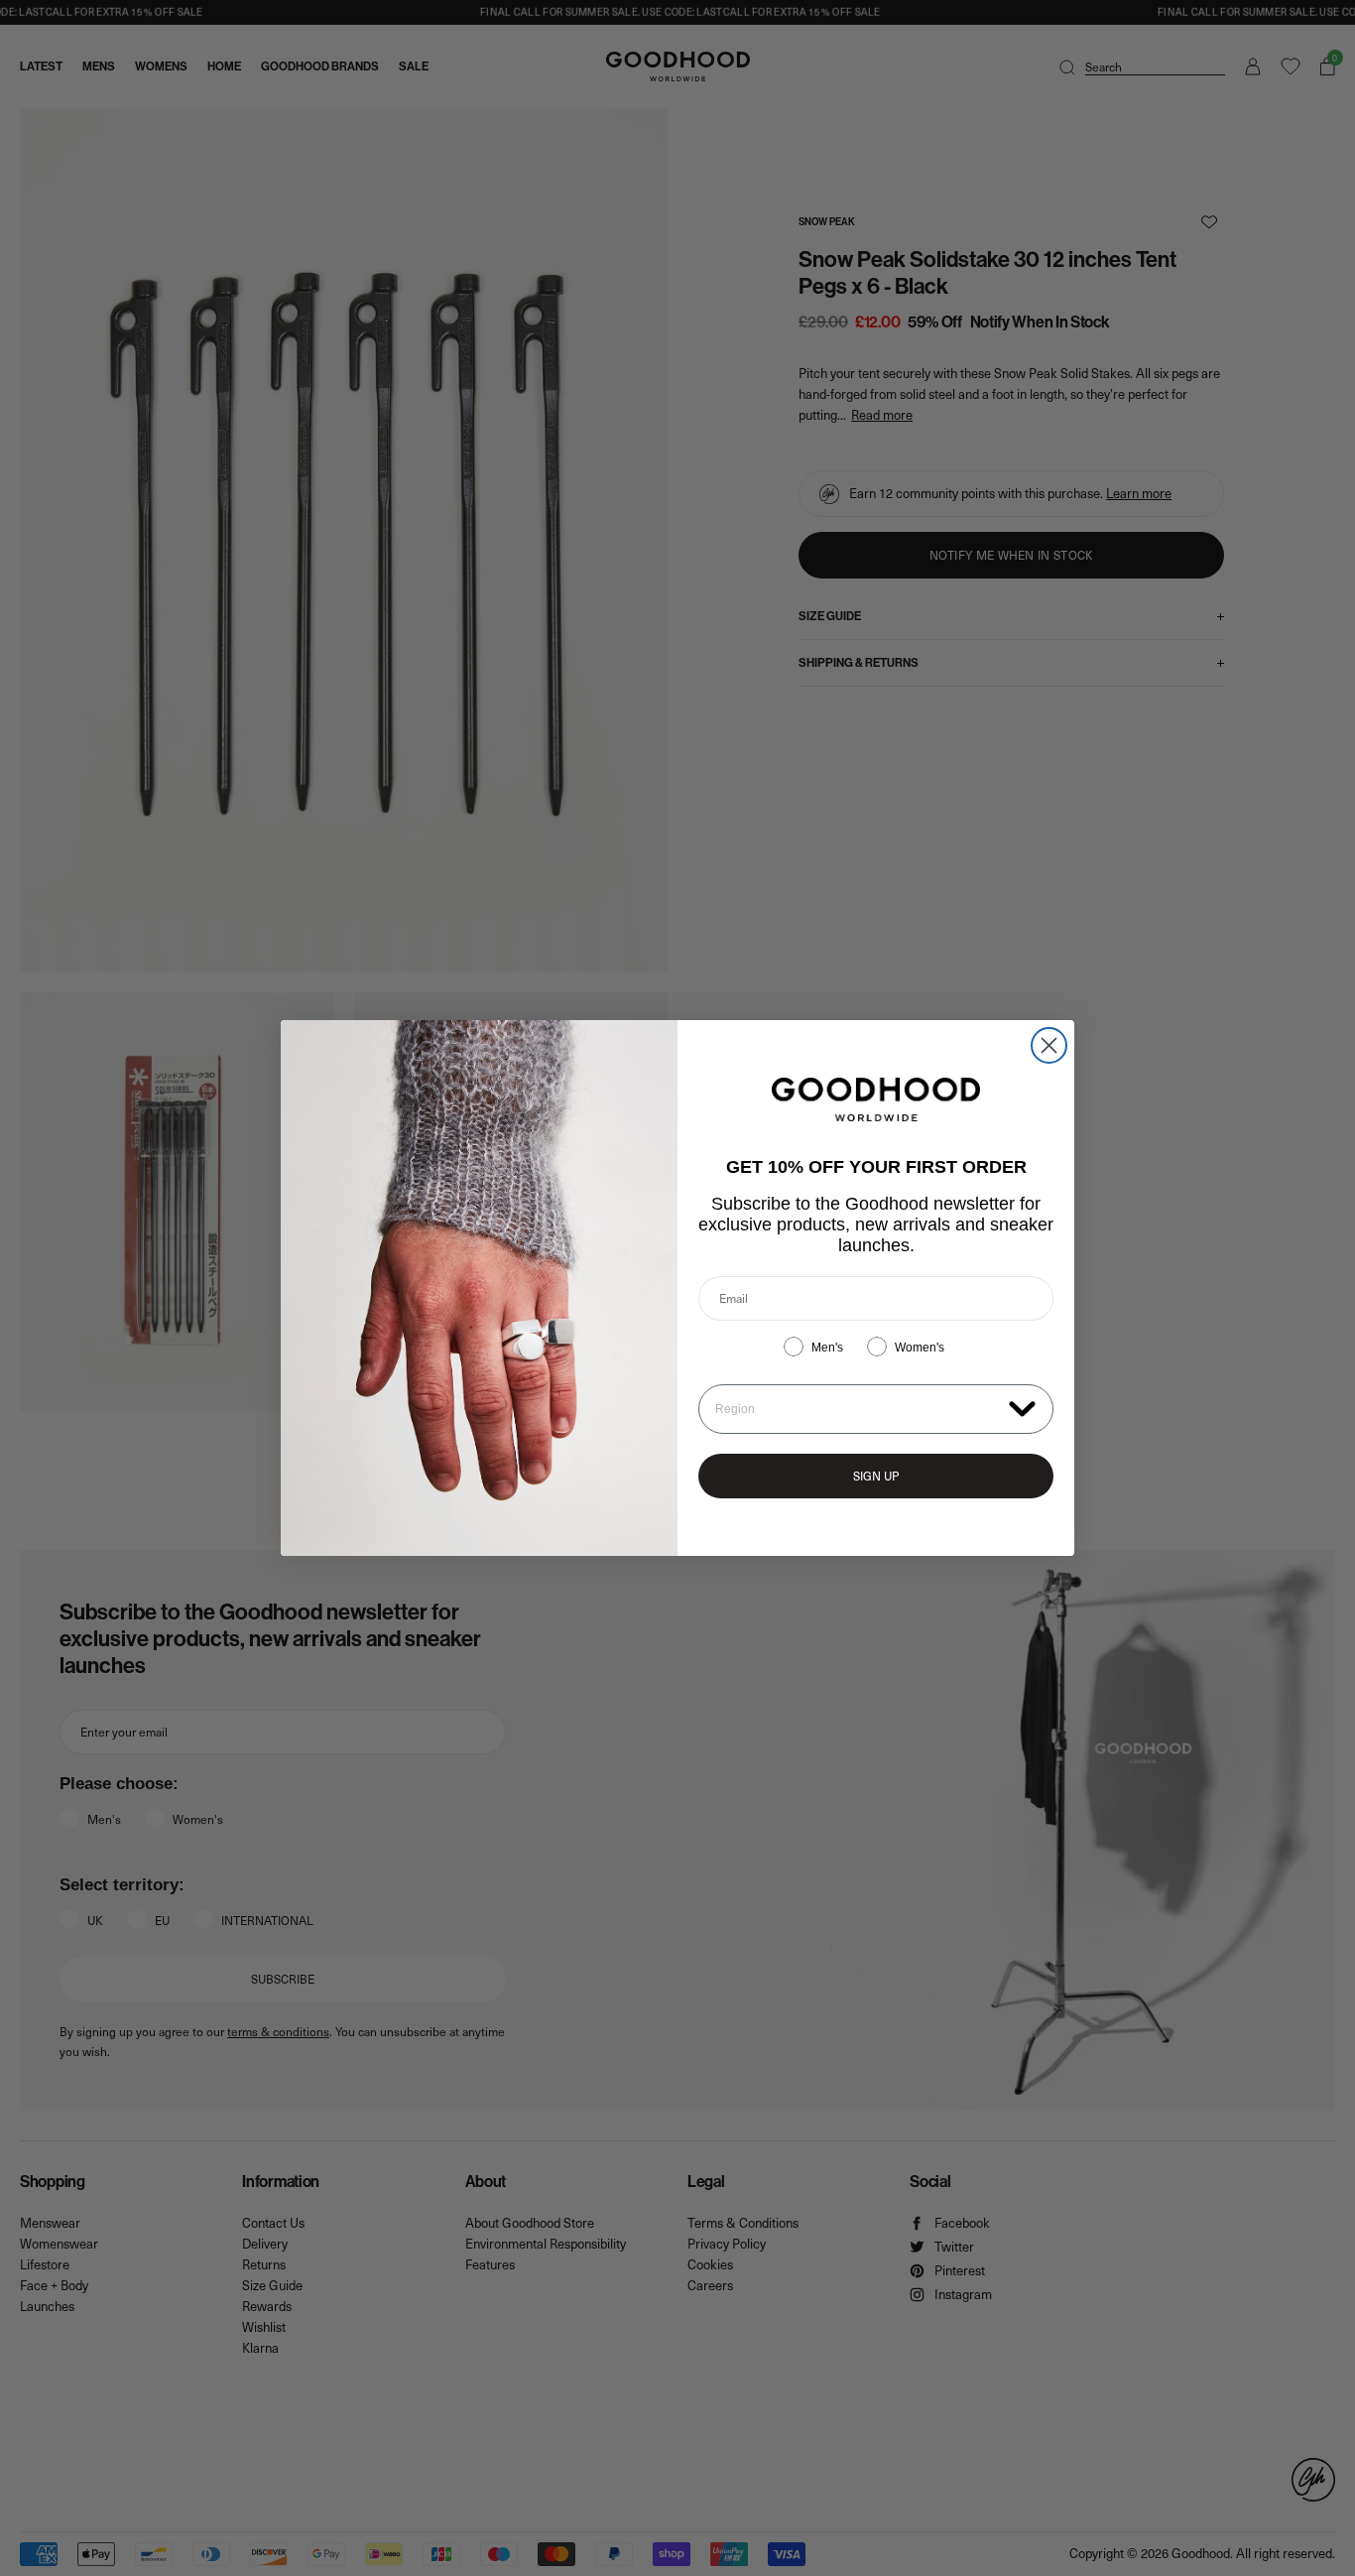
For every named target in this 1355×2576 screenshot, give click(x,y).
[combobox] (858, 1409)
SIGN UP (876, 1476)
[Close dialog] (1049, 1045)
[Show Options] (1022, 1408)
